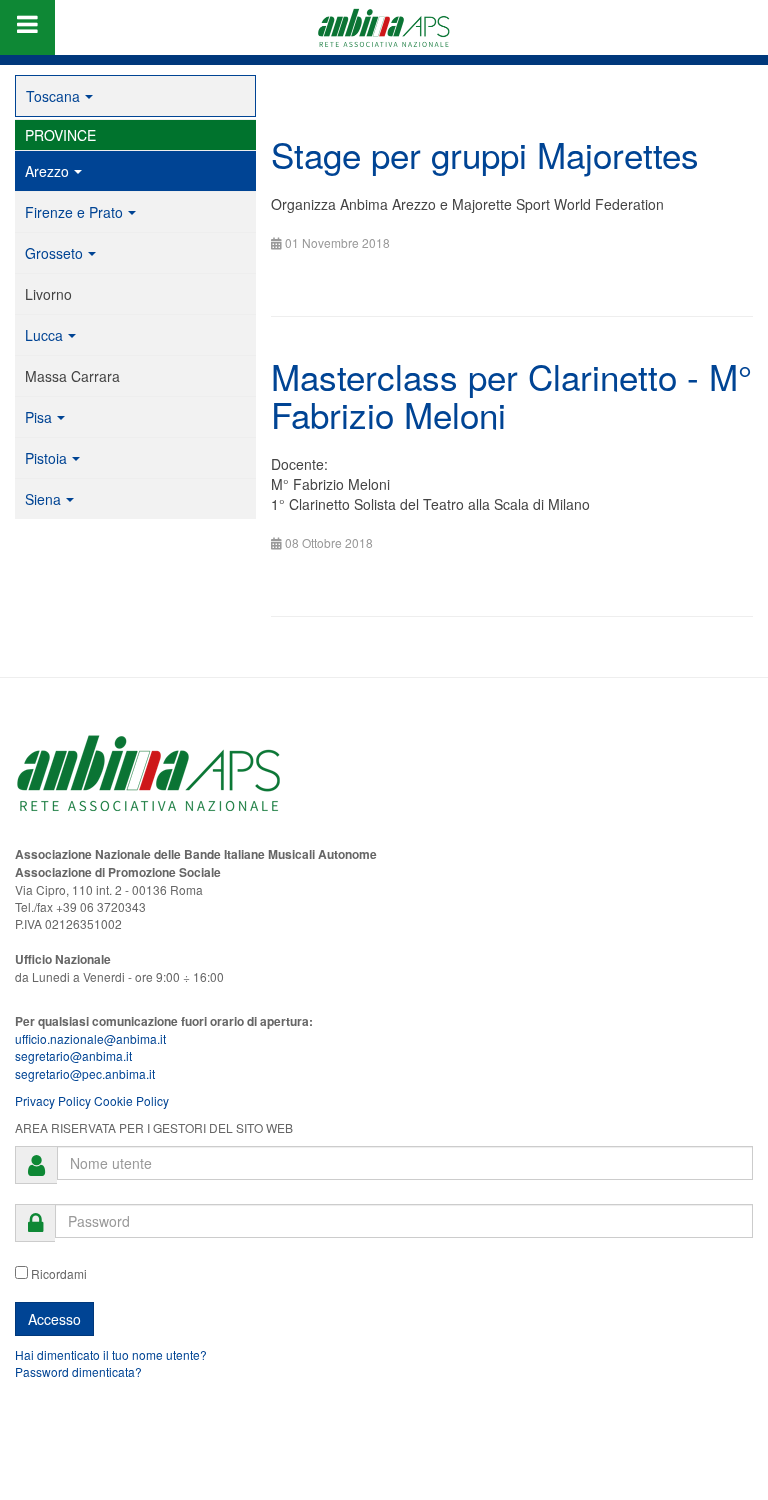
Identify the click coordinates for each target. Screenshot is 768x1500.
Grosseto (54, 253)
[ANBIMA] (384, 27)
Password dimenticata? (78, 1371)
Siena (43, 499)
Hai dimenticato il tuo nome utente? (111, 1354)
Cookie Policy (131, 1100)
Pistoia (46, 458)
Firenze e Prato (74, 212)
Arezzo (47, 171)
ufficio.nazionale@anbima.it (90, 1038)
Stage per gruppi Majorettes (485, 154)
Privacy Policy (53, 1100)
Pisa (38, 417)
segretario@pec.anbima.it (85, 1073)
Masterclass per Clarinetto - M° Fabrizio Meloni (511, 395)
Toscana (53, 96)
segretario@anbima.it (73, 1055)
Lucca (44, 335)
